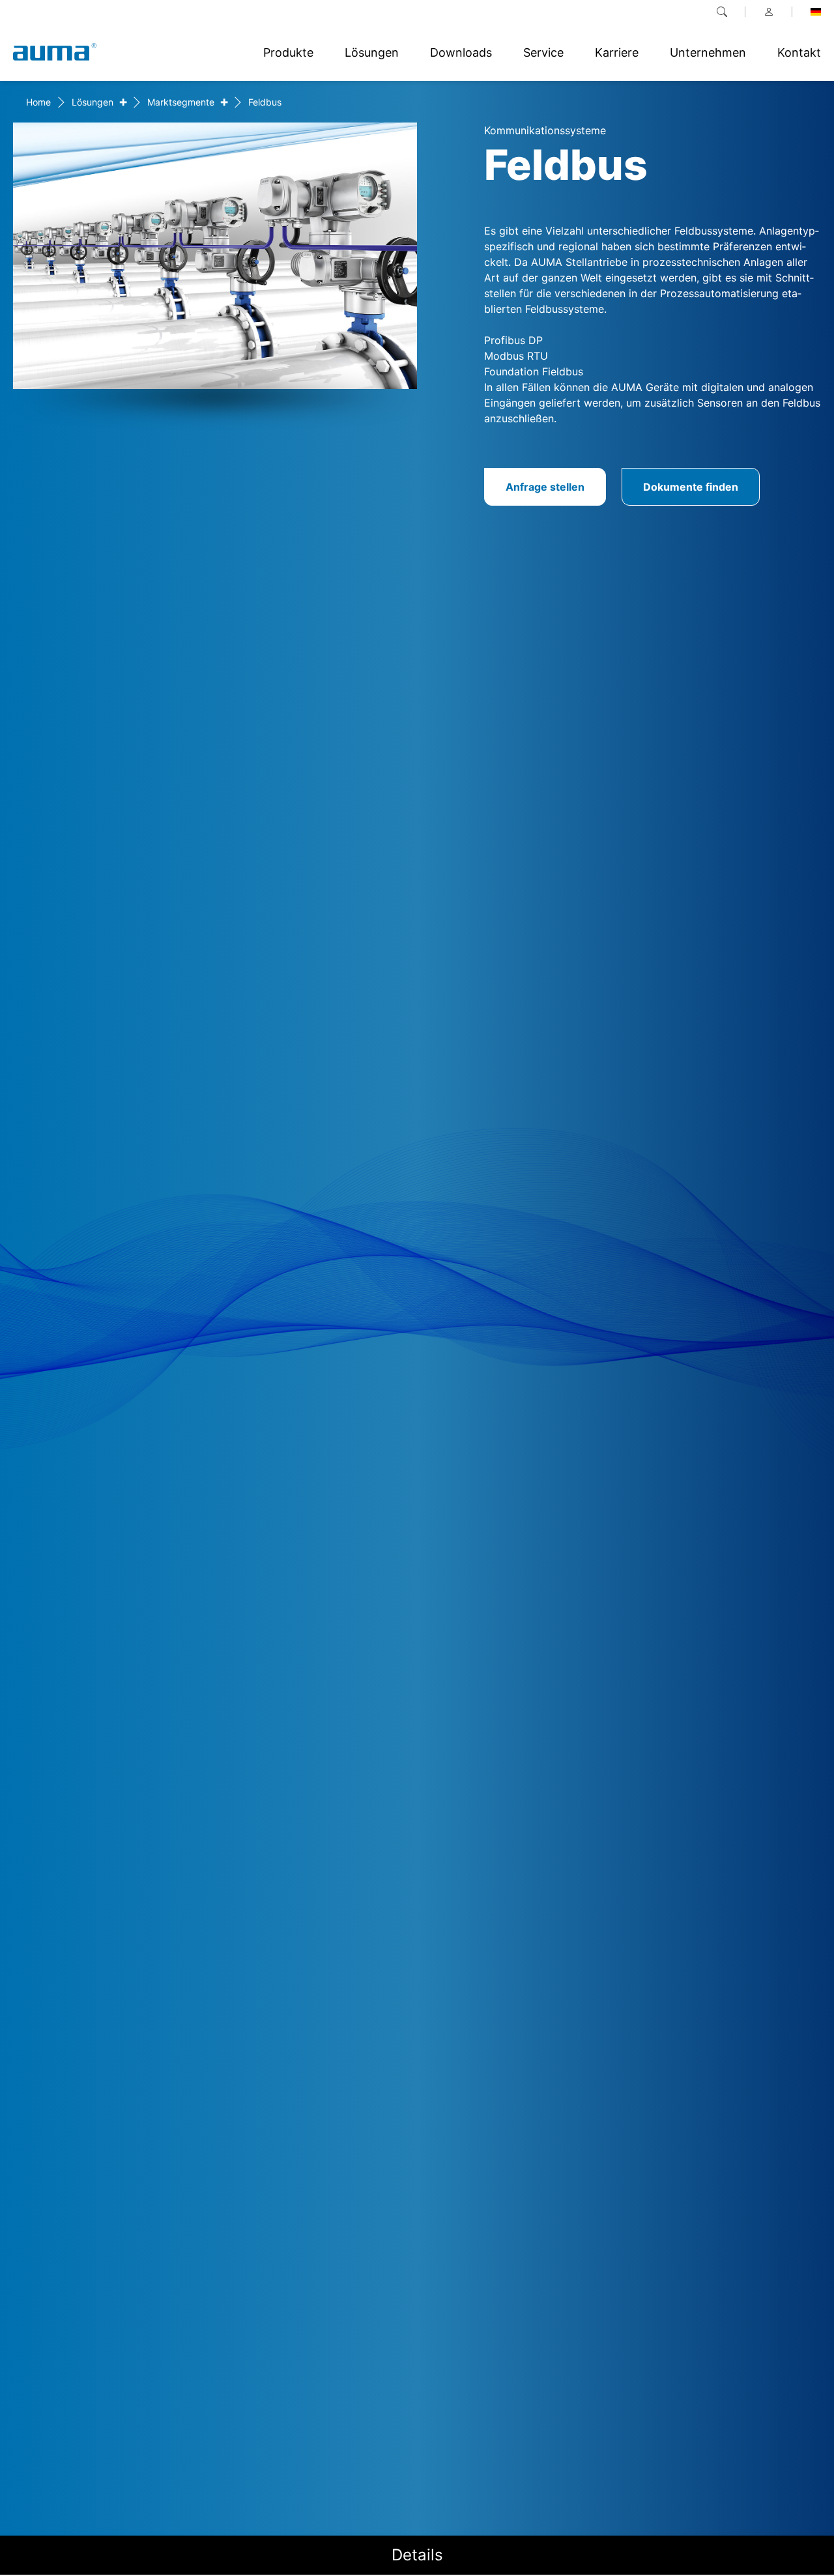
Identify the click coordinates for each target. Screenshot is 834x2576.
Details (417, 2555)
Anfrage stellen (545, 487)
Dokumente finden (691, 487)
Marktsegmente (181, 102)
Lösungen (93, 102)
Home (38, 102)
